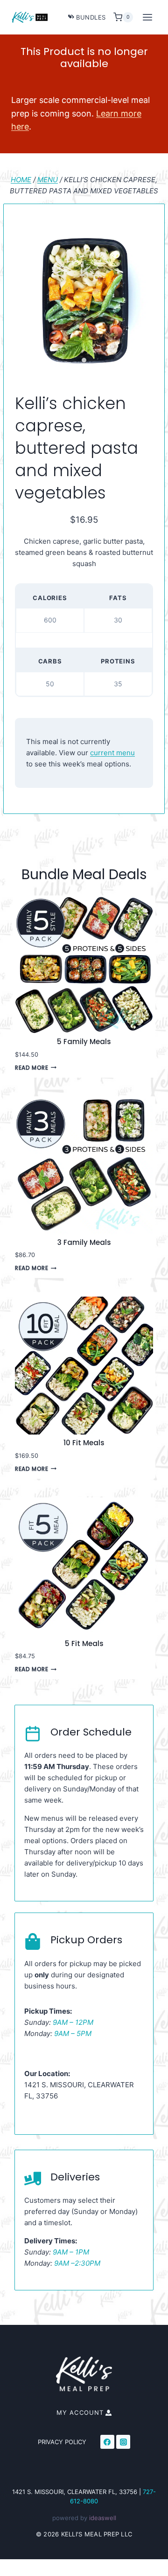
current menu (112, 753)
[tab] (84, 360)
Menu (48, 180)
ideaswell (103, 2518)
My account (80, 2412)
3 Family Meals (84, 1243)
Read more (31, 1068)
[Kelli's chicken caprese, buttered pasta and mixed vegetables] (84, 301)
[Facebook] (107, 2442)
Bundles (91, 17)
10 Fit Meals (84, 1443)
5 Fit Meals (84, 1644)
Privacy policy (62, 2442)
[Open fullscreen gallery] (144, 361)
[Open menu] (147, 17)
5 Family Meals (84, 1042)
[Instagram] (123, 2442)
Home (21, 180)
